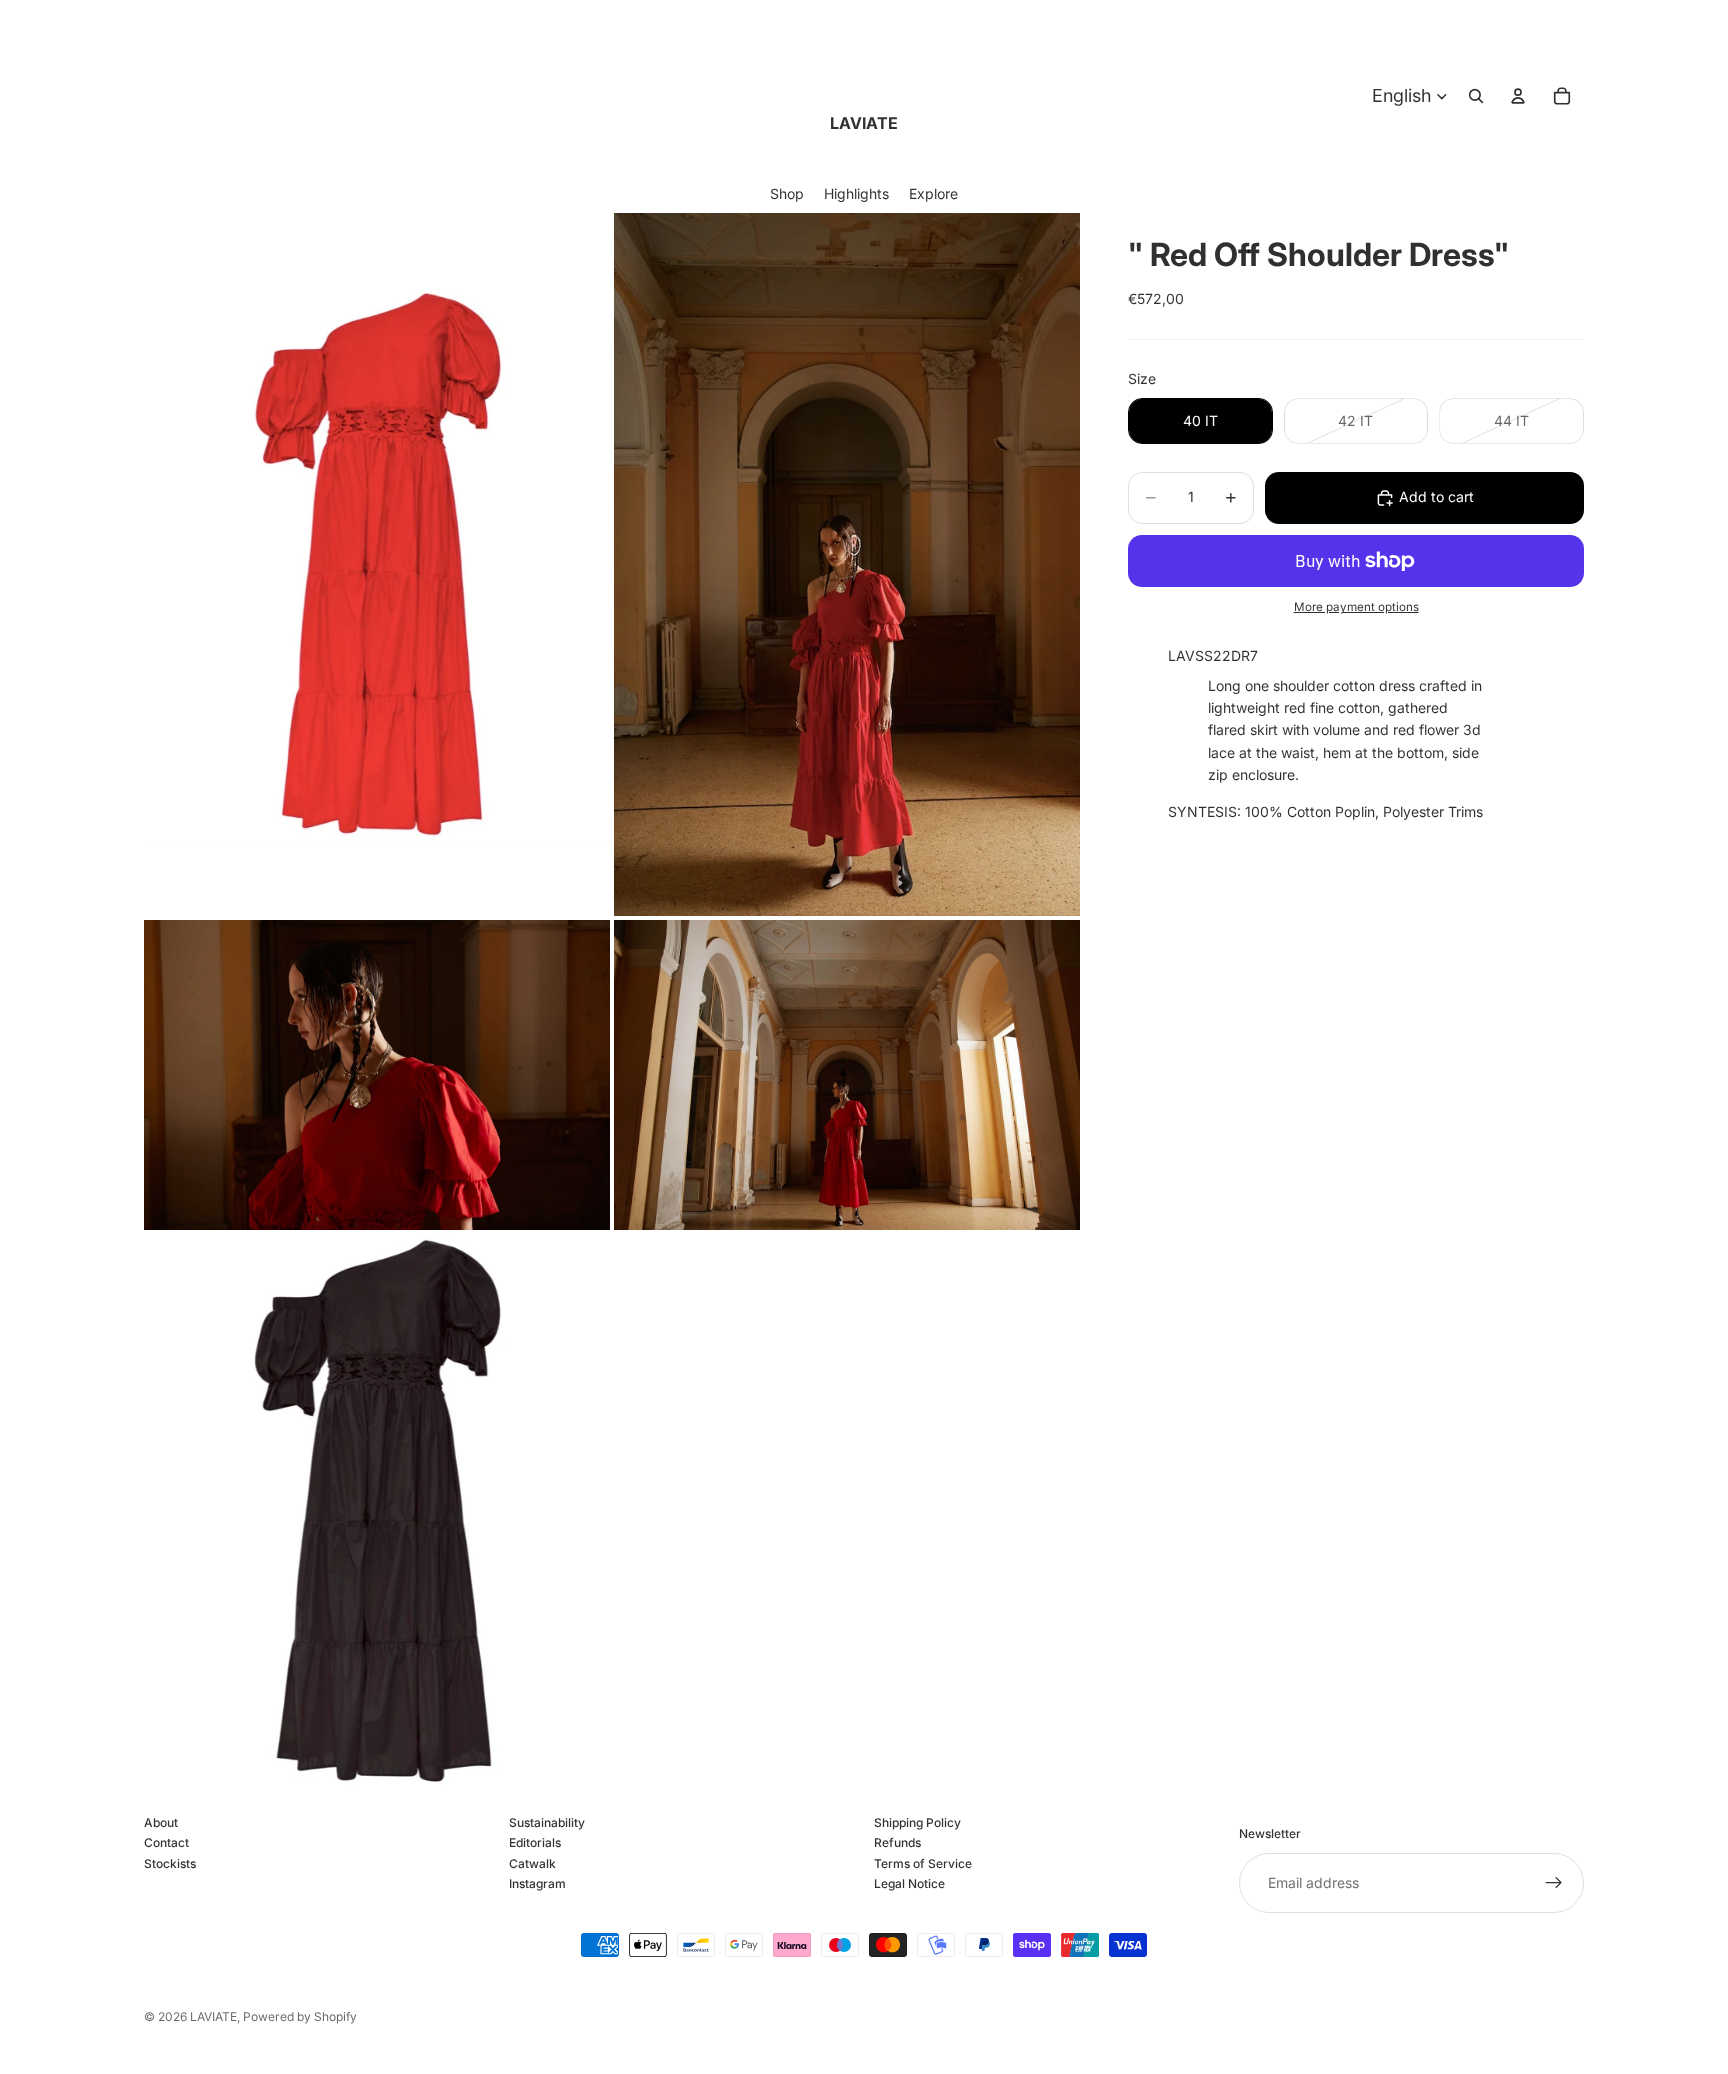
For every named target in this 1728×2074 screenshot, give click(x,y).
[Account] (1518, 96)
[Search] (1476, 96)
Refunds (897, 1843)
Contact (166, 1843)
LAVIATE (213, 2016)
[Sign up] (1554, 1883)
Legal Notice (909, 1884)
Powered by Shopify (300, 2016)
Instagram (537, 1884)
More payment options (1356, 607)
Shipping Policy (917, 1822)
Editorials (535, 1843)
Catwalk (532, 1863)
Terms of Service (923, 1863)
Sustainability (547, 1822)
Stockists (170, 1863)
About (161, 1822)
